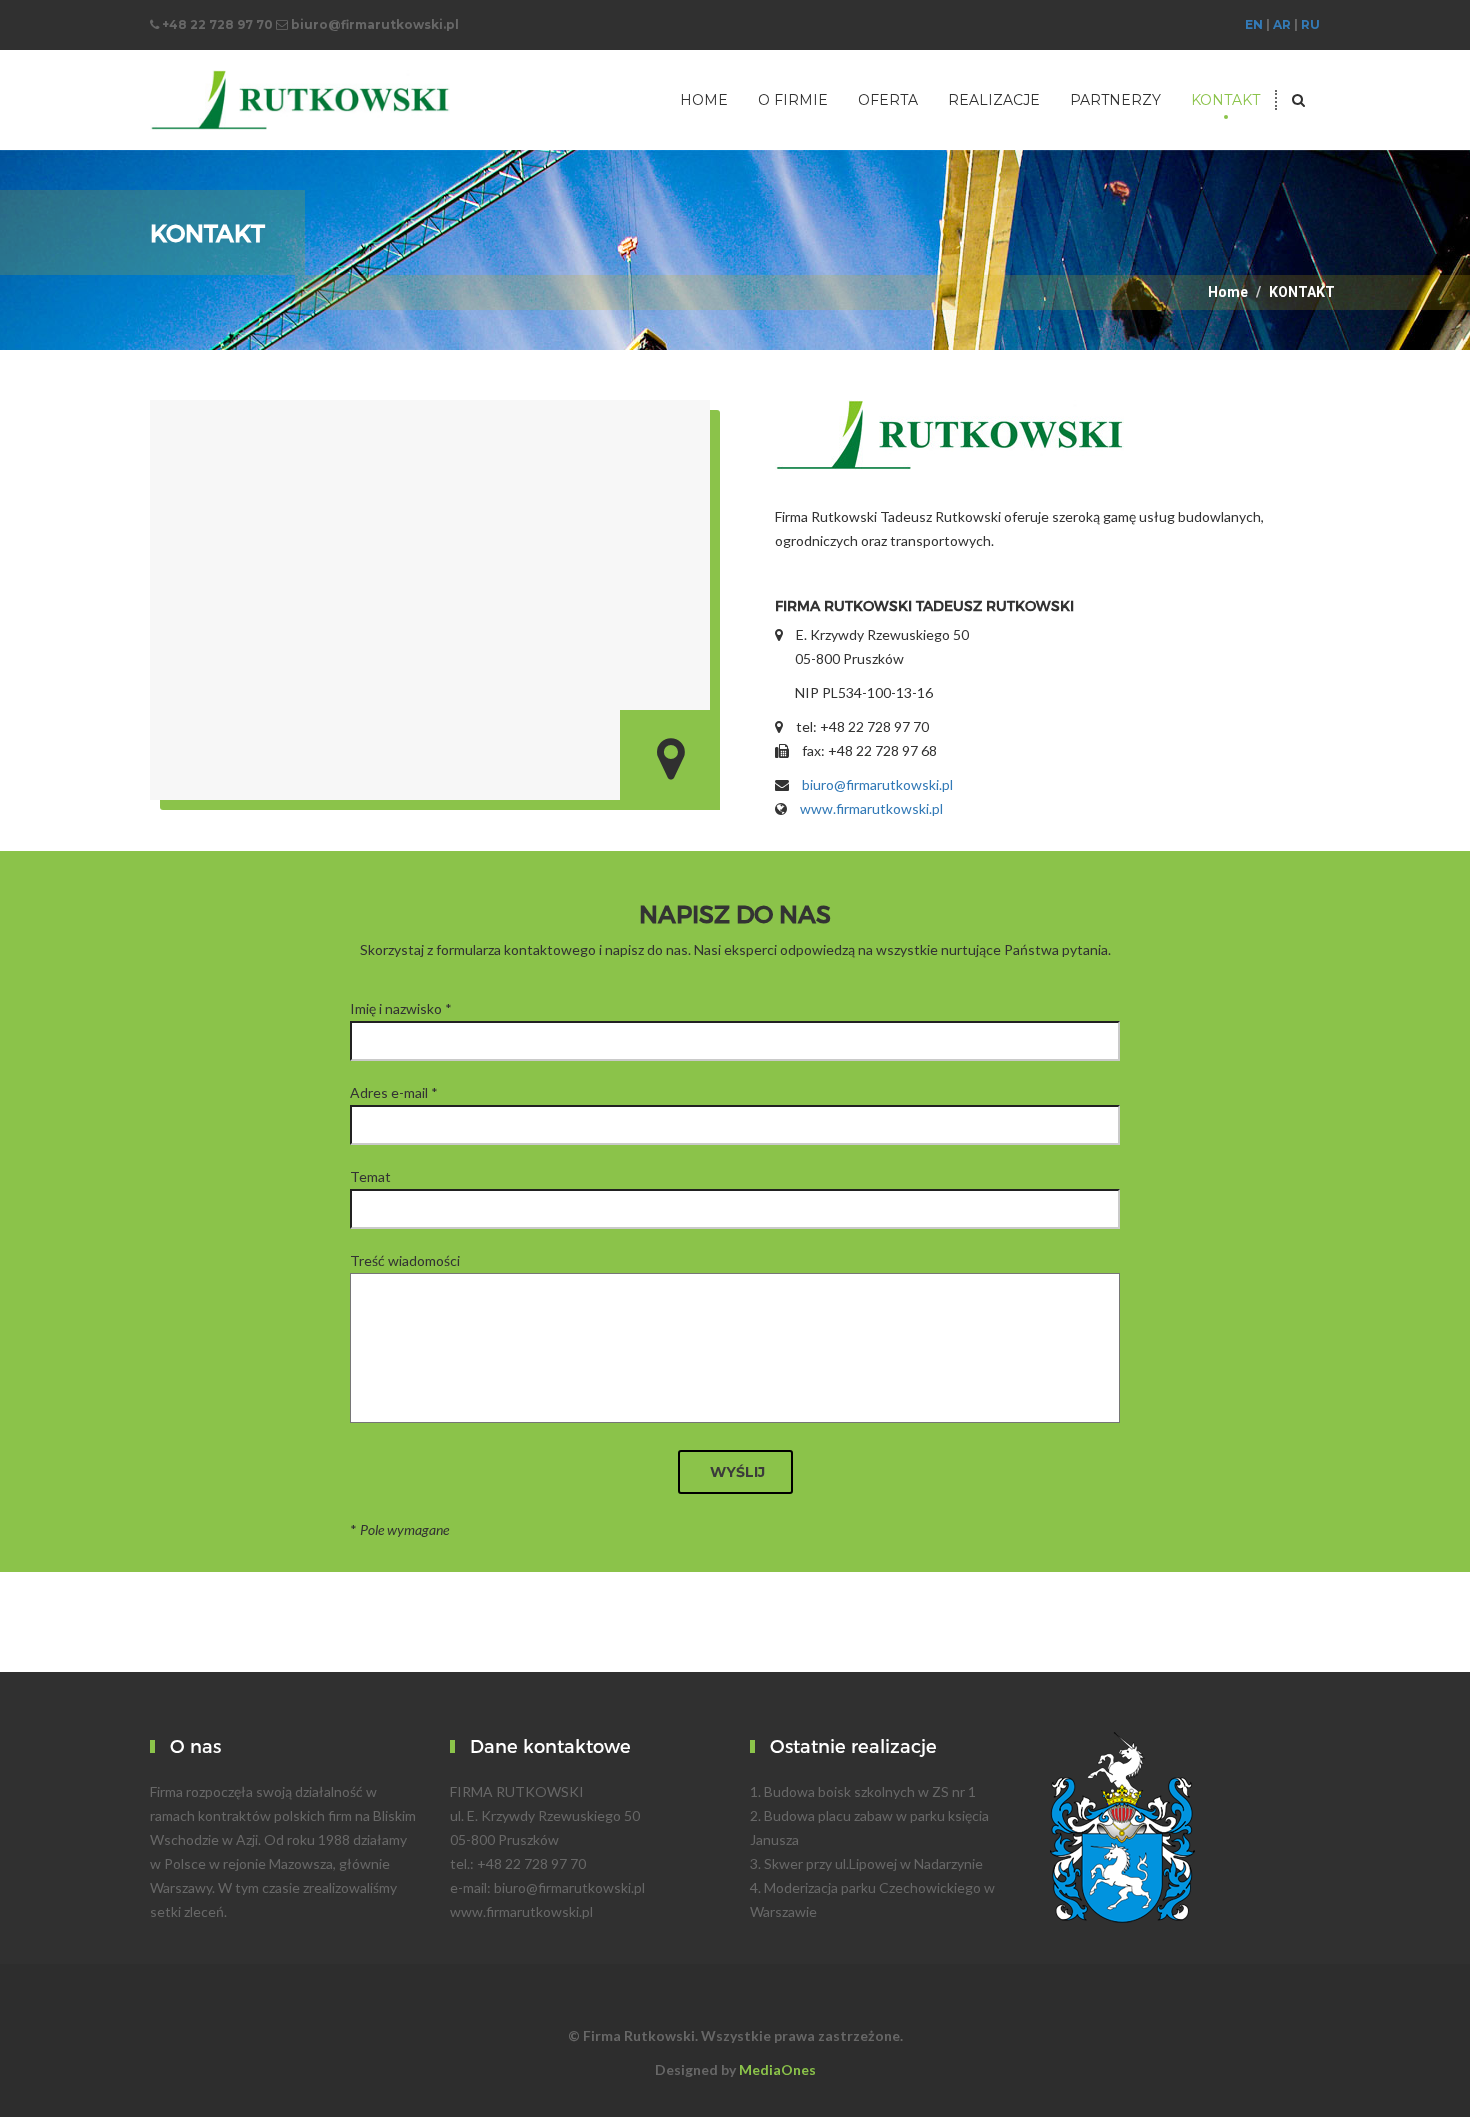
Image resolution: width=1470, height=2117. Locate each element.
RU (1310, 24)
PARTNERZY (1115, 100)
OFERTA (888, 100)
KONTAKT (1225, 100)
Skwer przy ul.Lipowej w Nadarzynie (873, 1863)
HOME (704, 100)
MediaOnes (777, 2069)
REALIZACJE (994, 100)
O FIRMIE (793, 100)
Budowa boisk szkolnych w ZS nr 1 (870, 1791)
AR (1282, 24)
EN (1254, 24)
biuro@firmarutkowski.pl (877, 784)
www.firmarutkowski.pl (871, 808)
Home (1228, 292)
